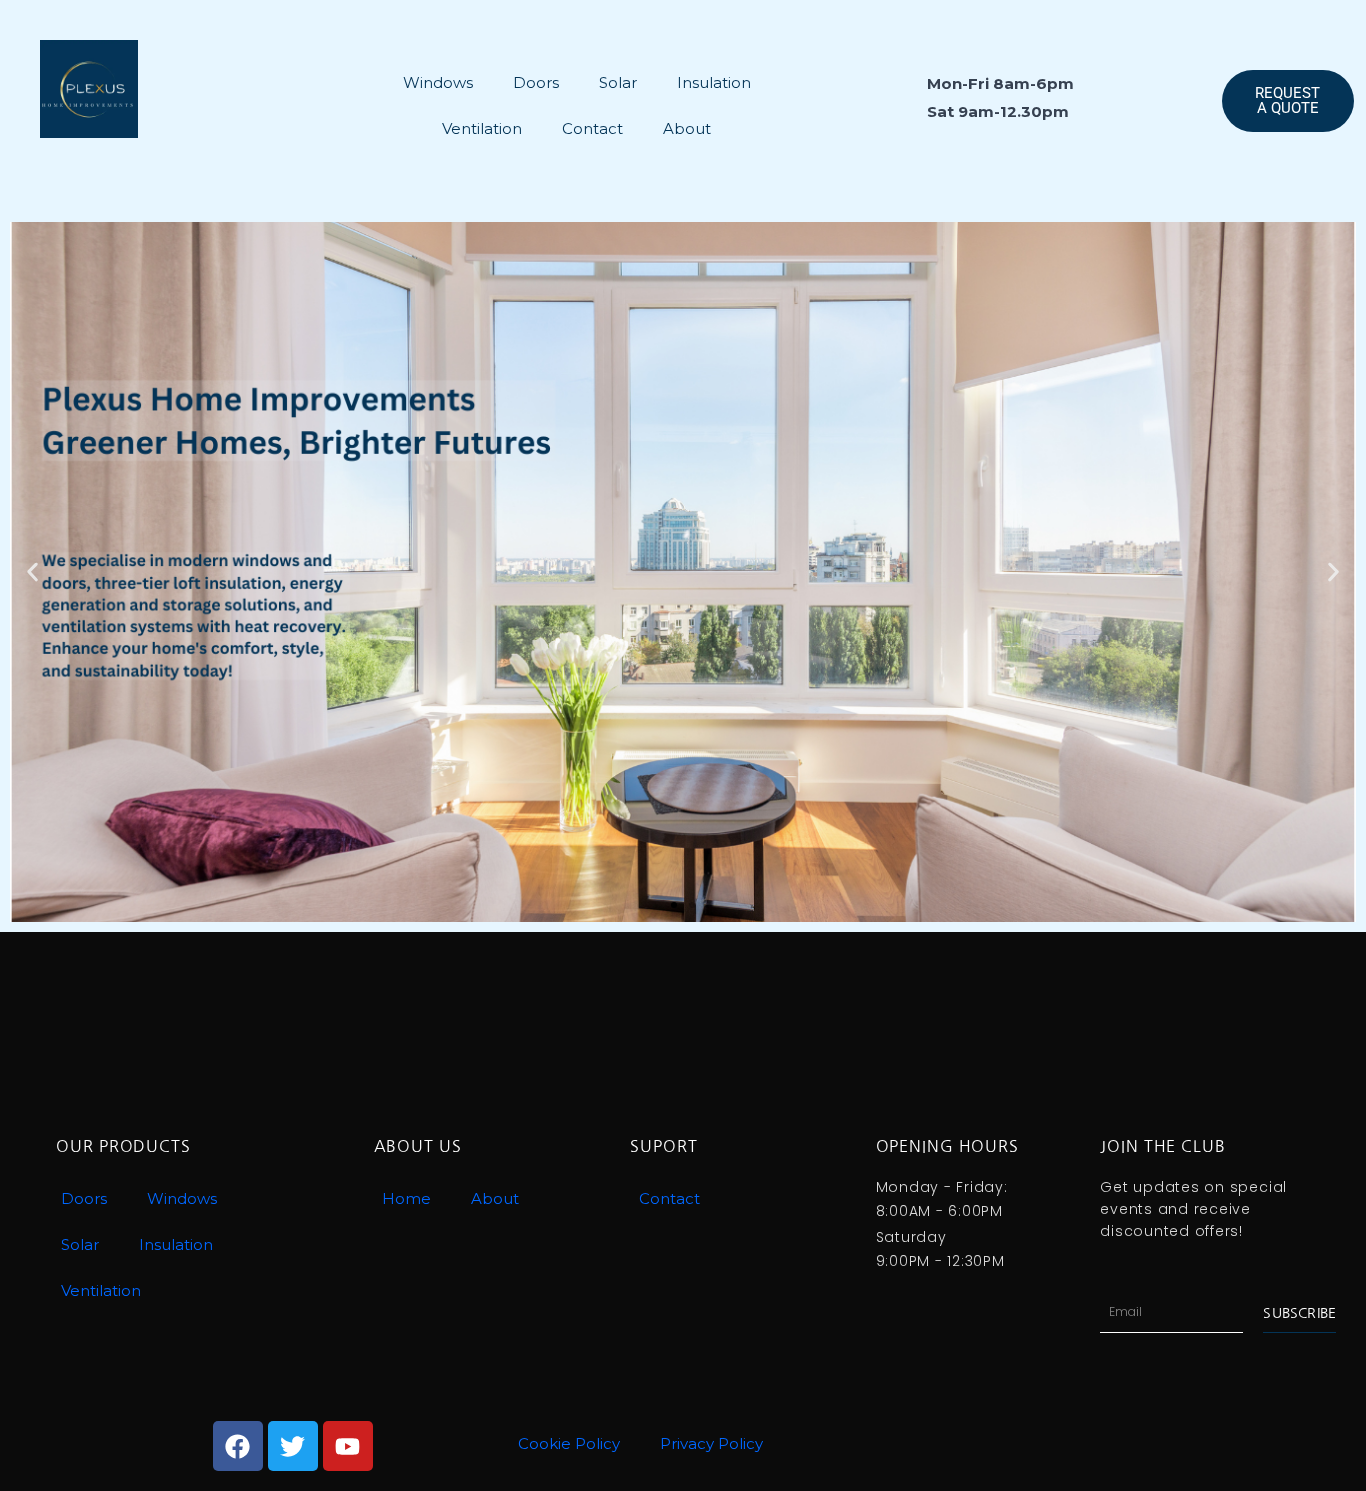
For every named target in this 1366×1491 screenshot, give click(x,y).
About (687, 128)
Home (406, 1198)
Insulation (714, 82)
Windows (438, 82)
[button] (32, 572)
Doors (536, 82)
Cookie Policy (569, 1443)
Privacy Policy (711, 1443)
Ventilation (482, 128)
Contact (592, 128)
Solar (618, 82)
